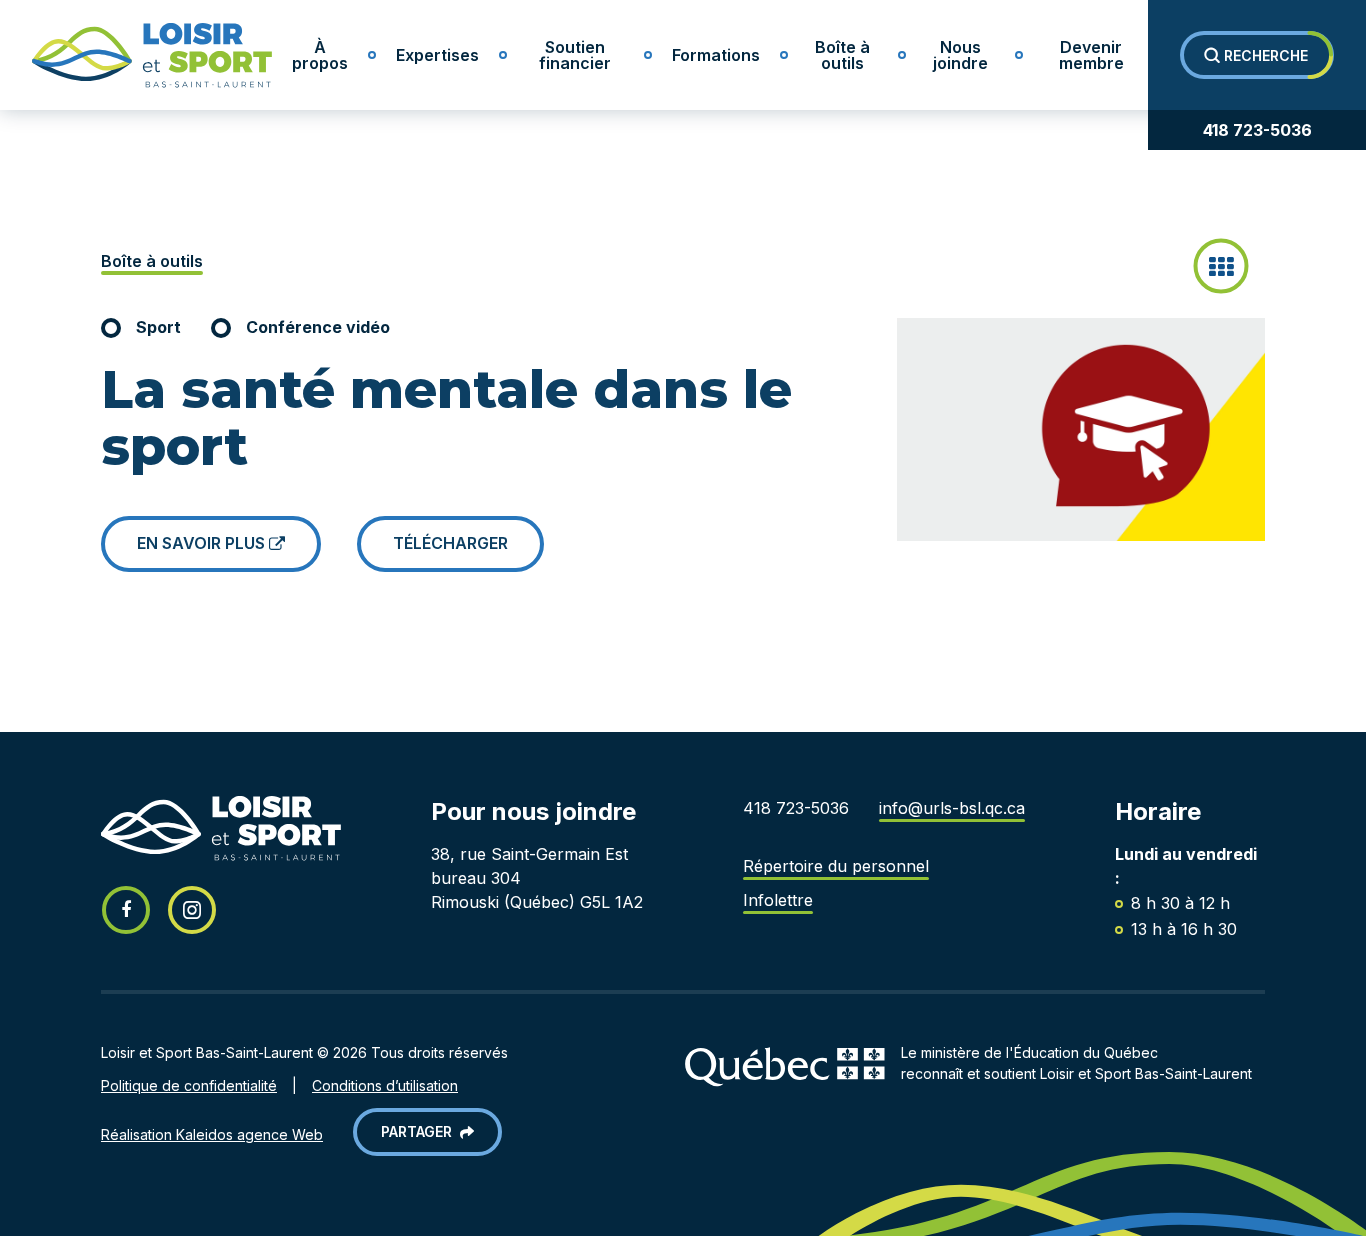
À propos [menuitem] (320, 55)
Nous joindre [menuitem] (960, 55)
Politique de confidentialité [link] (189, 1085)
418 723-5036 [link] (1257, 130)
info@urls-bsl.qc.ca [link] (952, 808)
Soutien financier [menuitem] (575, 55)
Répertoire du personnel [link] (836, 866)
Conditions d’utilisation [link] (385, 1085)
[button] (1257, 55)
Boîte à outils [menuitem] (842, 55)
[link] (136, 55)
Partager (420, 1131)
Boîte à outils (152, 261)
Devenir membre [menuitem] (1091, 55)
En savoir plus (203, 543)
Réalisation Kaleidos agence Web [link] (212, 1134)
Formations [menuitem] (716, 55)
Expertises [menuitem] (437, 55)
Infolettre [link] (778, 900)
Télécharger (450, 543)
